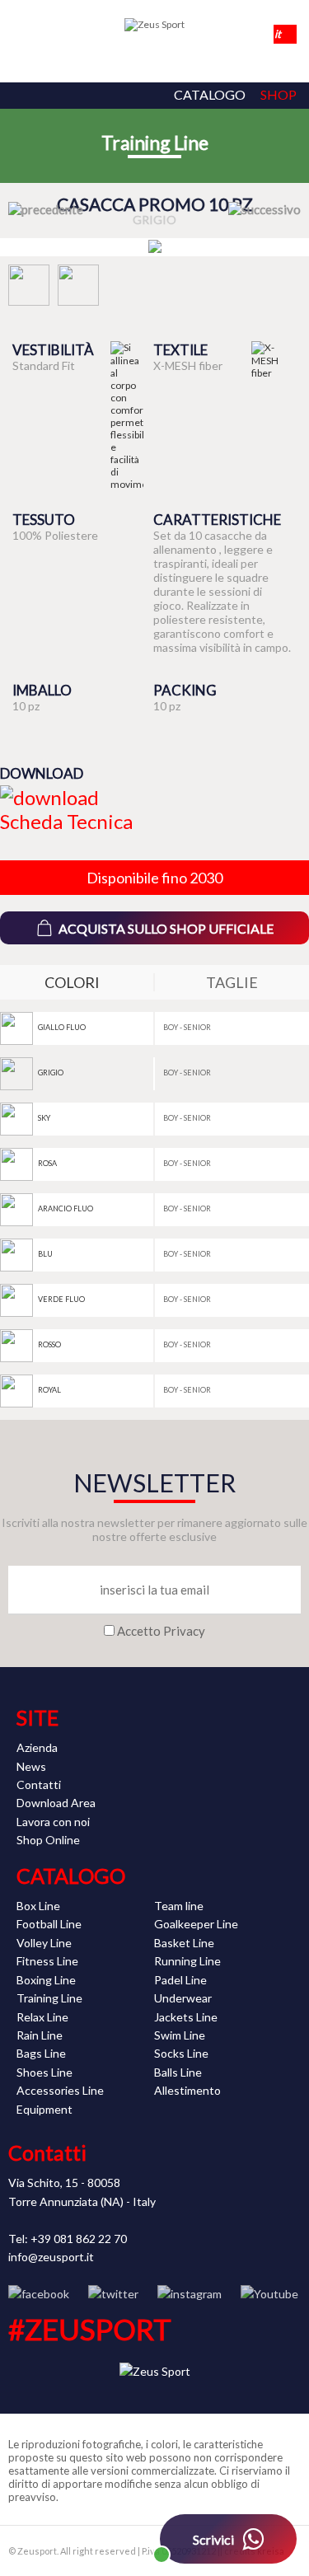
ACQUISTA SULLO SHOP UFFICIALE (166, 928)
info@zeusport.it (51, 2257)
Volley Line (44, 1943)
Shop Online (48, 1840)
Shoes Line (44, 2072)
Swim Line (180, 2035)
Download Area (56, 1803)
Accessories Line (60, 2090)
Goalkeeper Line (196, 1924)
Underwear (183, 1998)
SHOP (279, 94)
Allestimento (187, 2090)
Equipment (44, 2109)
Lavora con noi (53, 1822)
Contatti (39, 1784)
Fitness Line (47, 1961)
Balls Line (178, 2072)
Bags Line (41, 2053)
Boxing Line (46, 1980)
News (31, 1766)
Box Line (38, 1906)
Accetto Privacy (161, 1631)
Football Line (49, 1924)
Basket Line (184, 1943)
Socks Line (181, 2053)
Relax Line (42, 2017)
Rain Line (40, 2035)
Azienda (37, 1747)
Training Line (155, 143)
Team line (179, 1906)
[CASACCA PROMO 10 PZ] (155, 247)
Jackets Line (186, 2017)
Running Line (187, 1961)
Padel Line (180, 1980)
